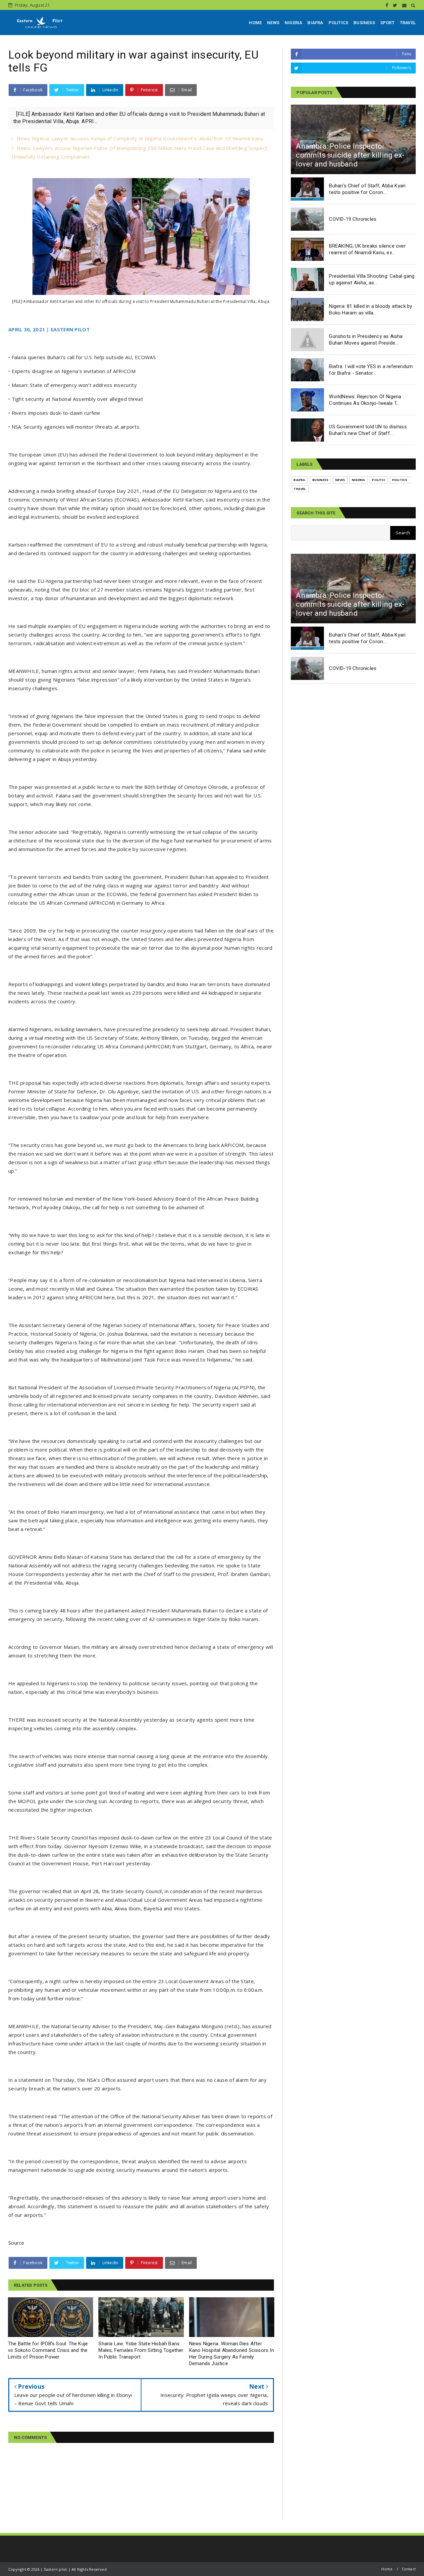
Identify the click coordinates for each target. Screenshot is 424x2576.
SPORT (387, 23)
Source (16, 2243)
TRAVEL (408, 23)
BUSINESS (364, 23)
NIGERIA (293, 23)
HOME (255, 23)
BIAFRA (315, 23)
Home (387, 2569)
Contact (409, 2569)
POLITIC (378, 480)
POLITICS (339, 23)
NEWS (273, 23)
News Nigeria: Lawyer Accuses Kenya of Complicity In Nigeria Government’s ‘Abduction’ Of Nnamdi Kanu (140, 138)
